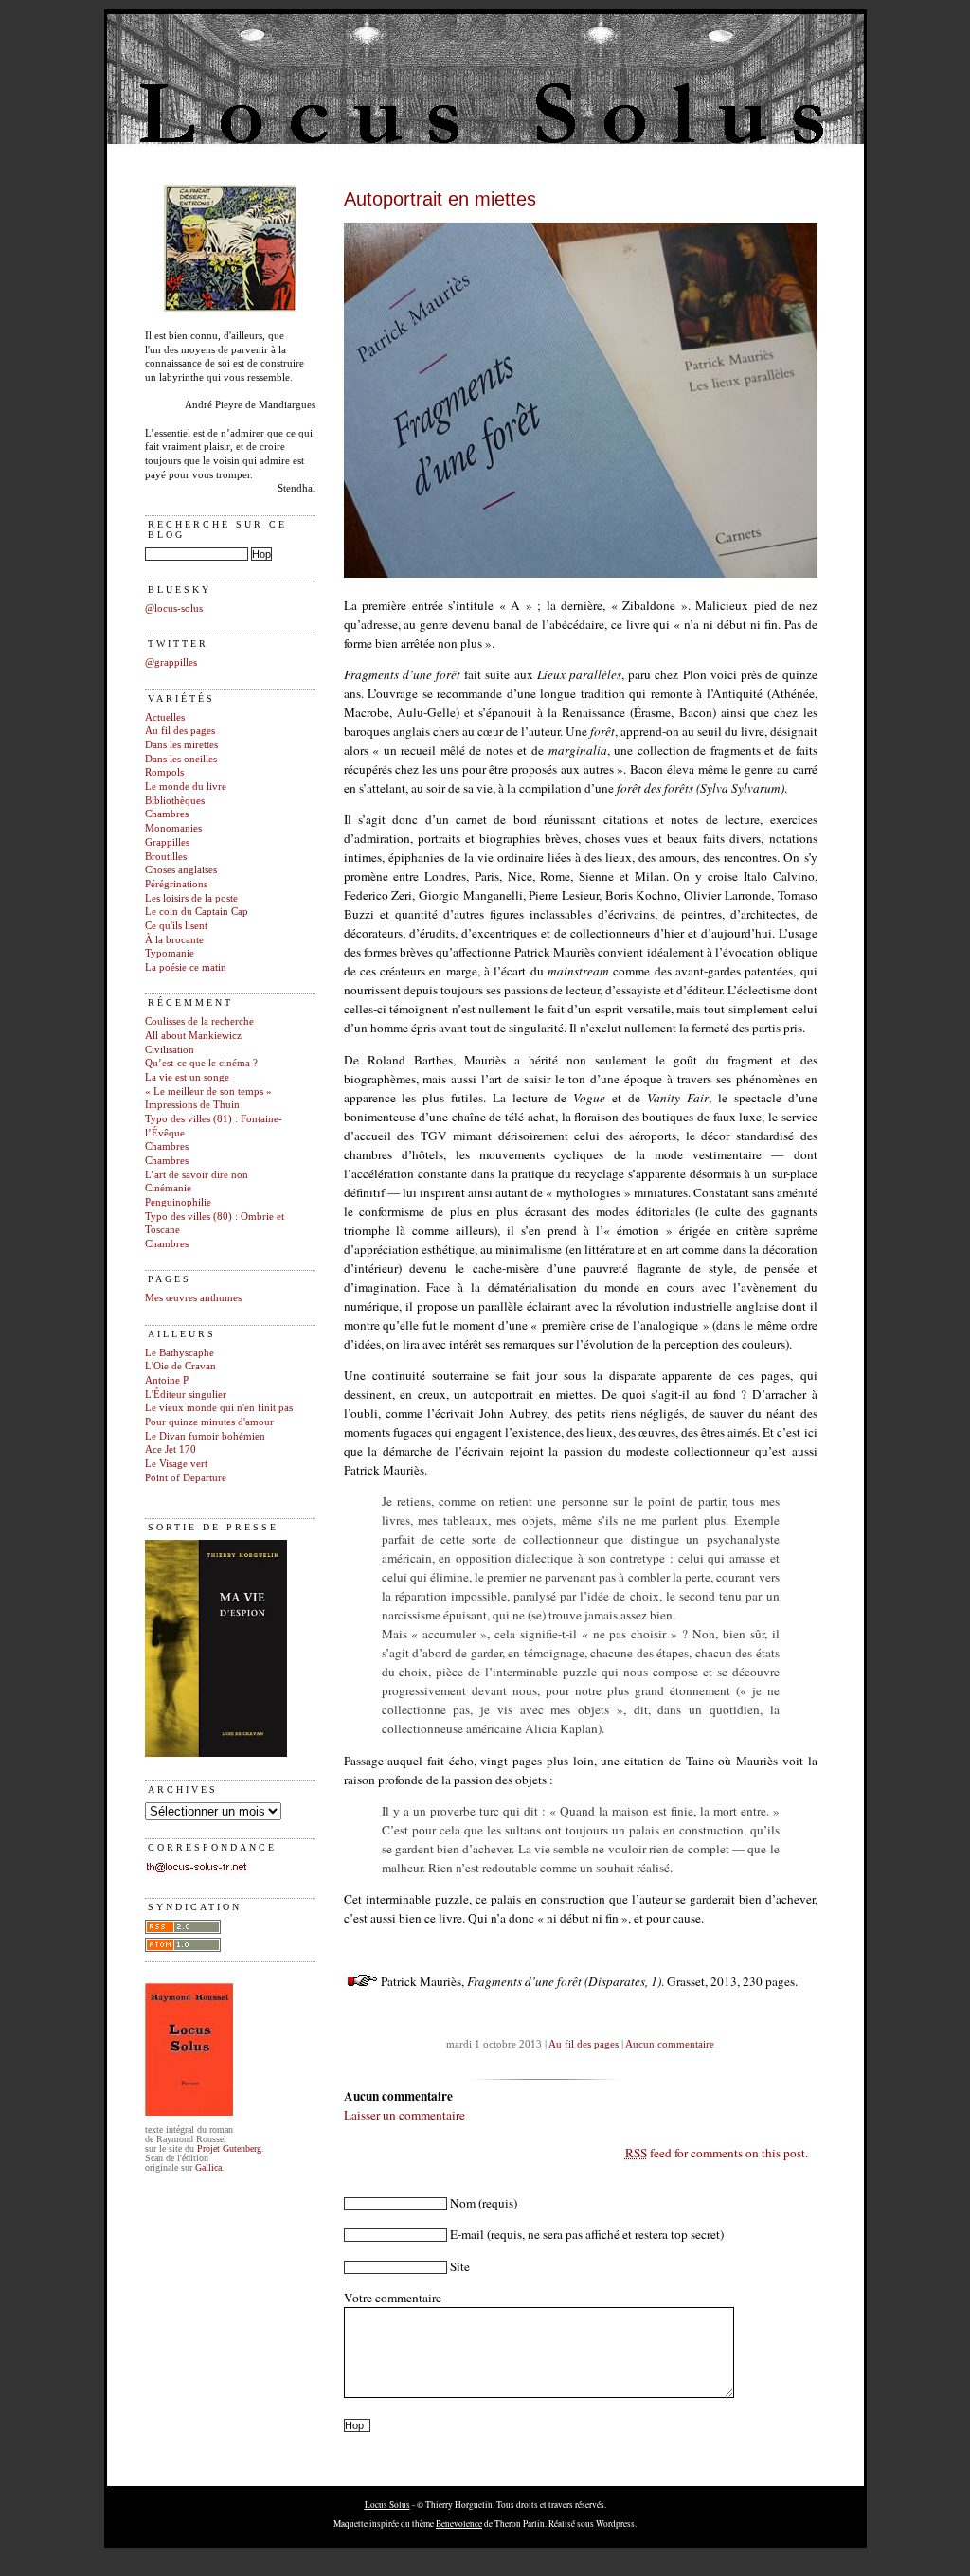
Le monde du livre (186, 787)
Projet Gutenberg (229, 2148)
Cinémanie (168, 1188)
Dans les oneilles (181, 759)
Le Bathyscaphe (180, 1353)
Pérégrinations (176, 884)
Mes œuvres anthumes (193, 1298)
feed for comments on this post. (717, 2153)
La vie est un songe (187, 1077)
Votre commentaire (393, 2298)
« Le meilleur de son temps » (208, 1091)
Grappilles (167, 842)
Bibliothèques (175, 801)
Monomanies (173, 828)
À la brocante (174, 940)
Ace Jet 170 (171, 1449)
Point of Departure (186, 1478)
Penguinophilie (178, 1202)
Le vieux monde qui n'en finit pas (219, 1408)
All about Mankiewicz (193, 1036)
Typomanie (170, 953)
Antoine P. (168, 1380)
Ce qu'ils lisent (176, 926)
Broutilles (166, 857)
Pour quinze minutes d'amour (209, 1422)
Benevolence (459, 2523)
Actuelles (165, 717)
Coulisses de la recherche (199, 1021)
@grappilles (171, 662)
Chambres (167, 814)
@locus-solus (174, 608)
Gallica (208, 2167)
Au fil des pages (180, 731)
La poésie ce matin (186, 967)
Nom (463, 2203)
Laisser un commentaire (404, 2115)
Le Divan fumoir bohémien (205, 1436)
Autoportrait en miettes (440, 199)
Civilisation (170, 1050)
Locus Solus (387, 2504)
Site (460, 2266)
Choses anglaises (181, 870)
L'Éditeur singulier (186, 1395)
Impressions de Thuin (192, 1105)
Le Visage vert (176, 1464)
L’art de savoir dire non (197, 1175)
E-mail (467, 2234)
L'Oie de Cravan (180, 1366)
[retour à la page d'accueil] (230, 308)
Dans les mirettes (181, 745)
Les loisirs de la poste (191, 898)
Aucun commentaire (670, 2044)
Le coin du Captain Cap (197, 912)
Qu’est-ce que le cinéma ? (201, 1063)
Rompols (164, 772)
